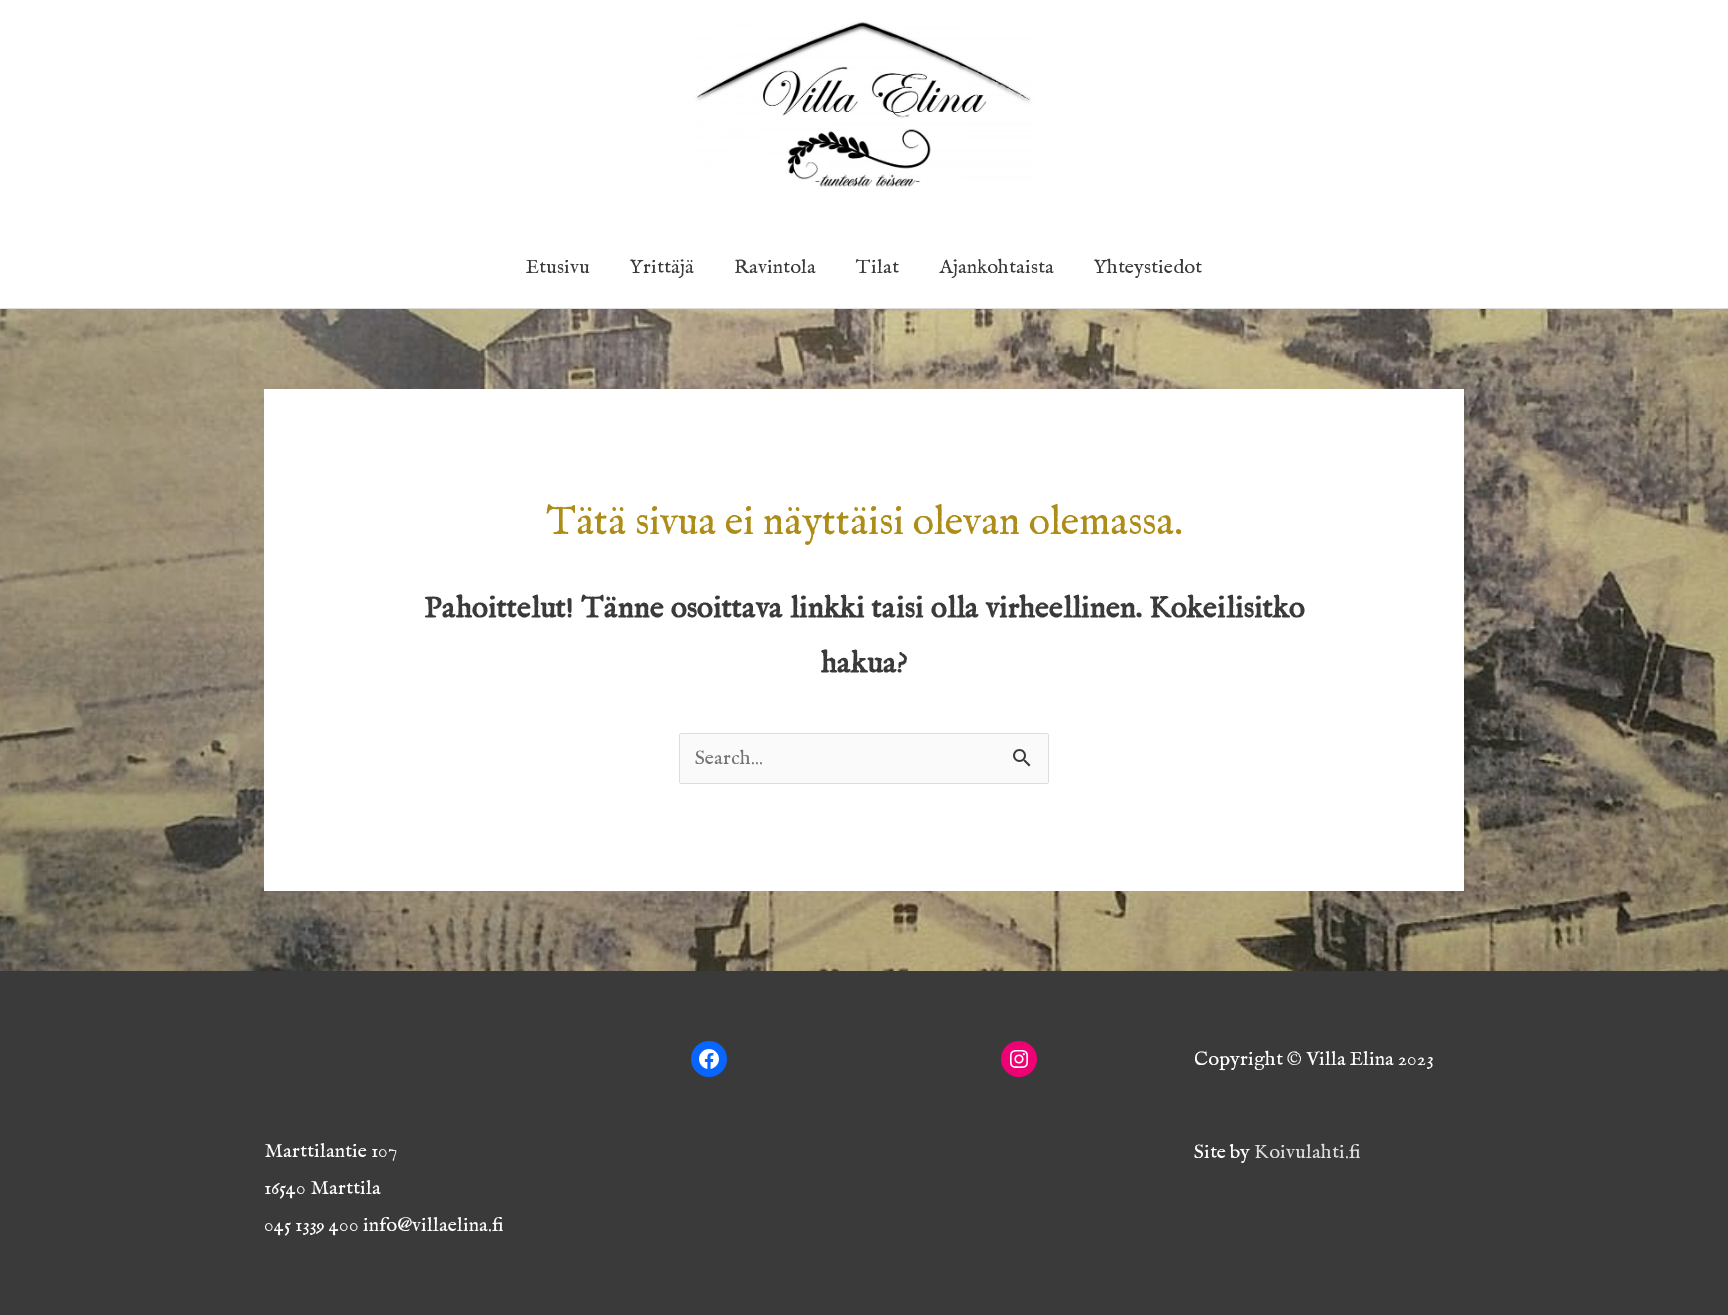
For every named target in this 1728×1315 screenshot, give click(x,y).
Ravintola (775, 267)
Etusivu (558, 267)
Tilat (877, 267)
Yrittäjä (662, 267)
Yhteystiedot (1148, 267)
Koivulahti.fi (1307, 1152)
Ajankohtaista (996, 267)
